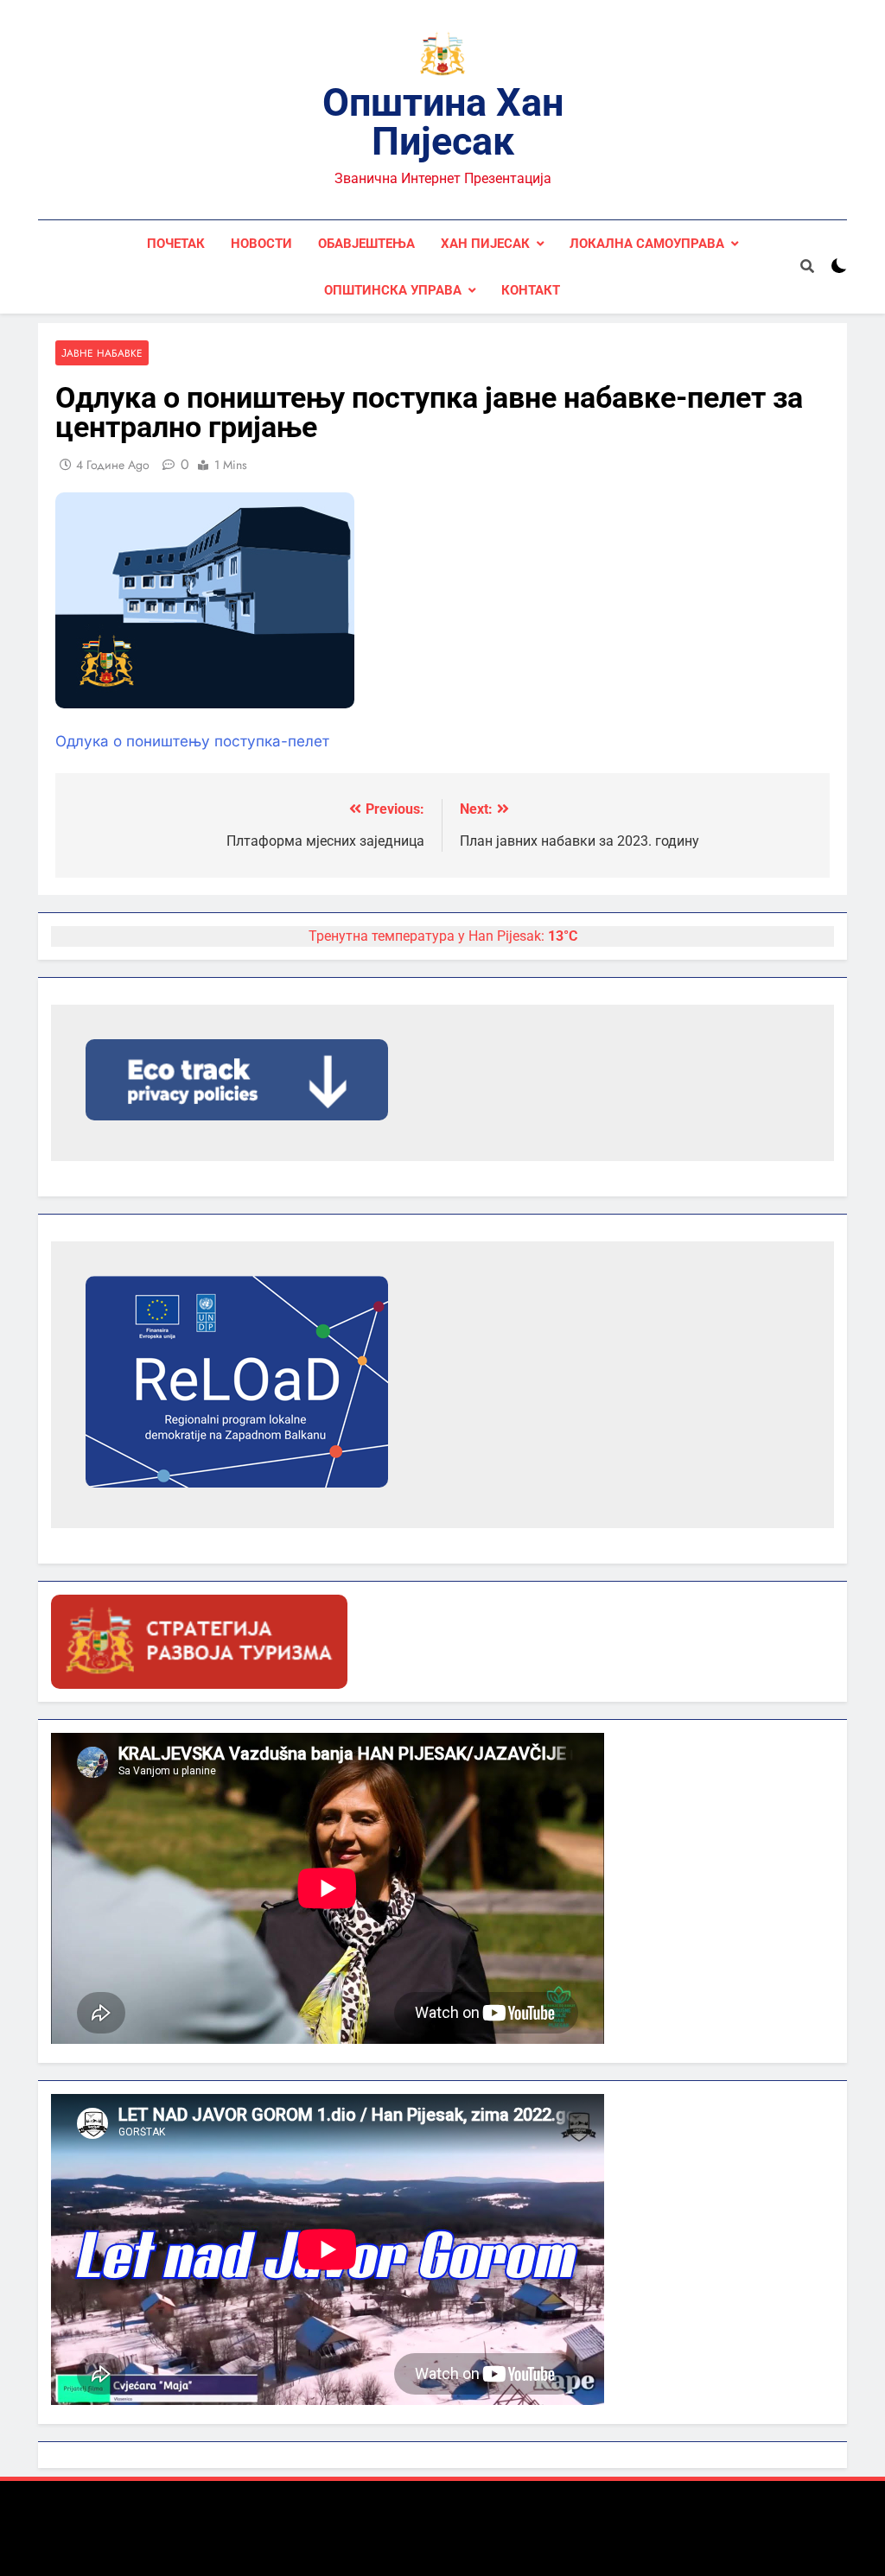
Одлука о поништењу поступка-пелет (192, 741)
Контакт (531, 290)
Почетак (176, 244)
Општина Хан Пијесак (443, 122)
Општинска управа (393, 290)
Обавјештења (366, 244)
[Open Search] (807, 266)
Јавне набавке (102, 353)
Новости (261, 244)
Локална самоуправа (647, 244)
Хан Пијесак (485, 244)
